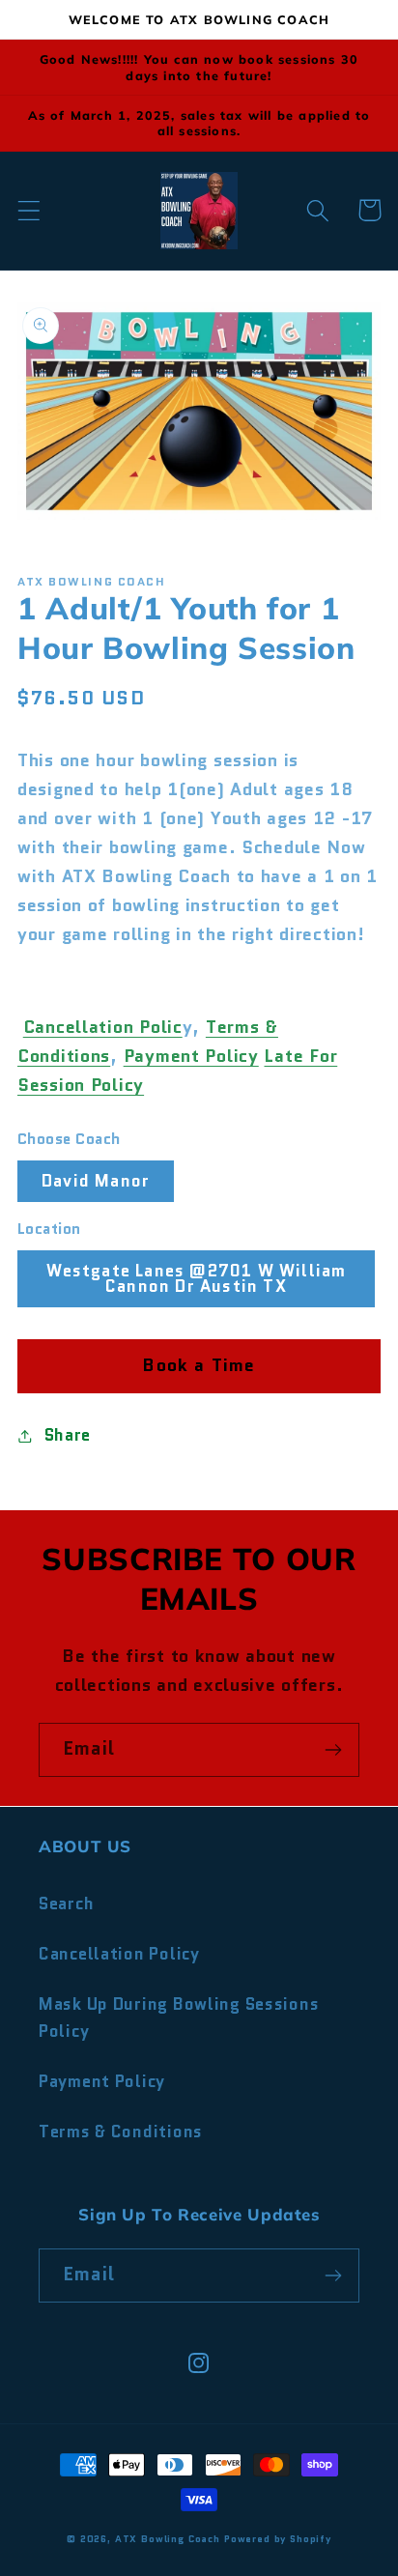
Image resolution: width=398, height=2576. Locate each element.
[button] (29, 210)
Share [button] (68, 1435)
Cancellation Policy (119, 1954)
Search (66, 1903)
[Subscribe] (333, 1750)
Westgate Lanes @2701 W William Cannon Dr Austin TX (197, 1279)
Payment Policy (191, 1056)
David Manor (96, 1181)
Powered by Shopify (278, 2539)
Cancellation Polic (103, 1027)
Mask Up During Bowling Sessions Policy (179, 2018)
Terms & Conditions (121, 2132)
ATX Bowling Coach (168, 2539)
